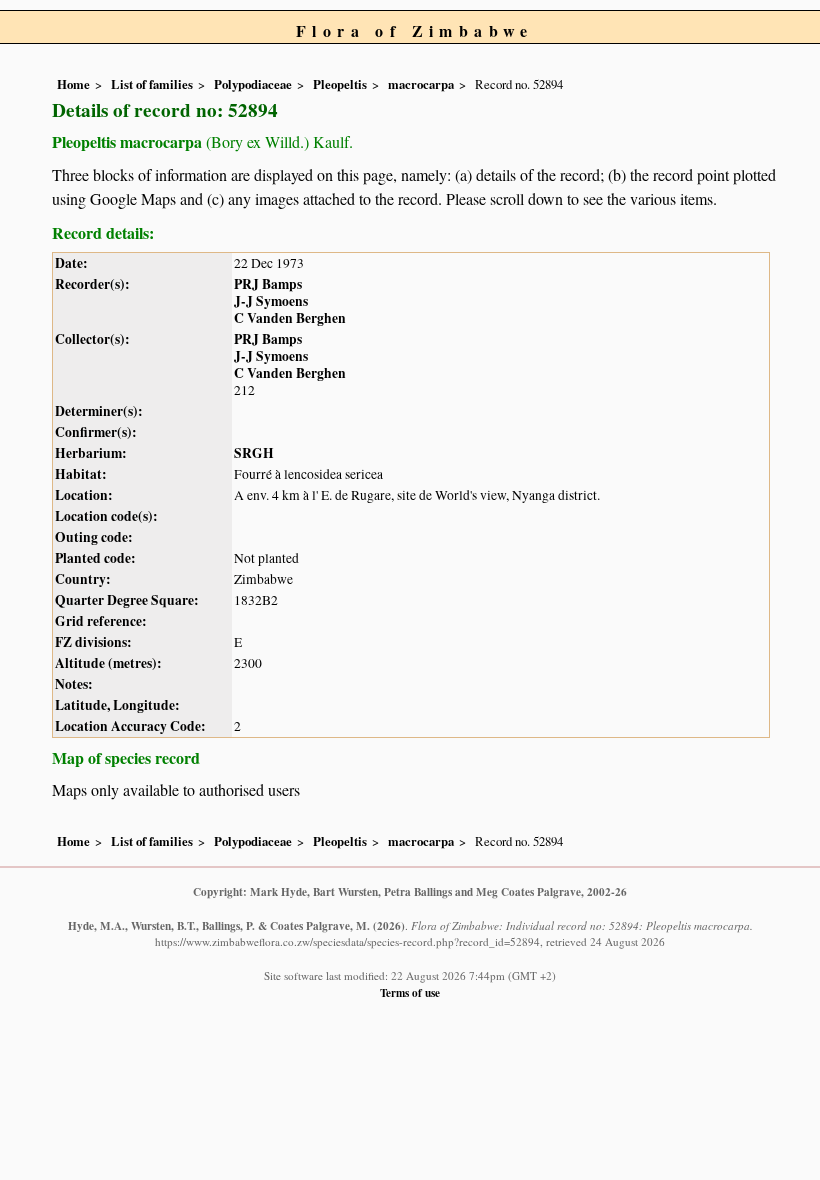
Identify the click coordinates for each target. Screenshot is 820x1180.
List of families (152, 84)
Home (73, 84)
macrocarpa (421, 84)
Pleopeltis (340, 84)
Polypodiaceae (253, 84)
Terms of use (410, 992)
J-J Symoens (271, 301)
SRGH (254, 453)
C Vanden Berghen (290, 318)
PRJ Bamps (268, 284)
